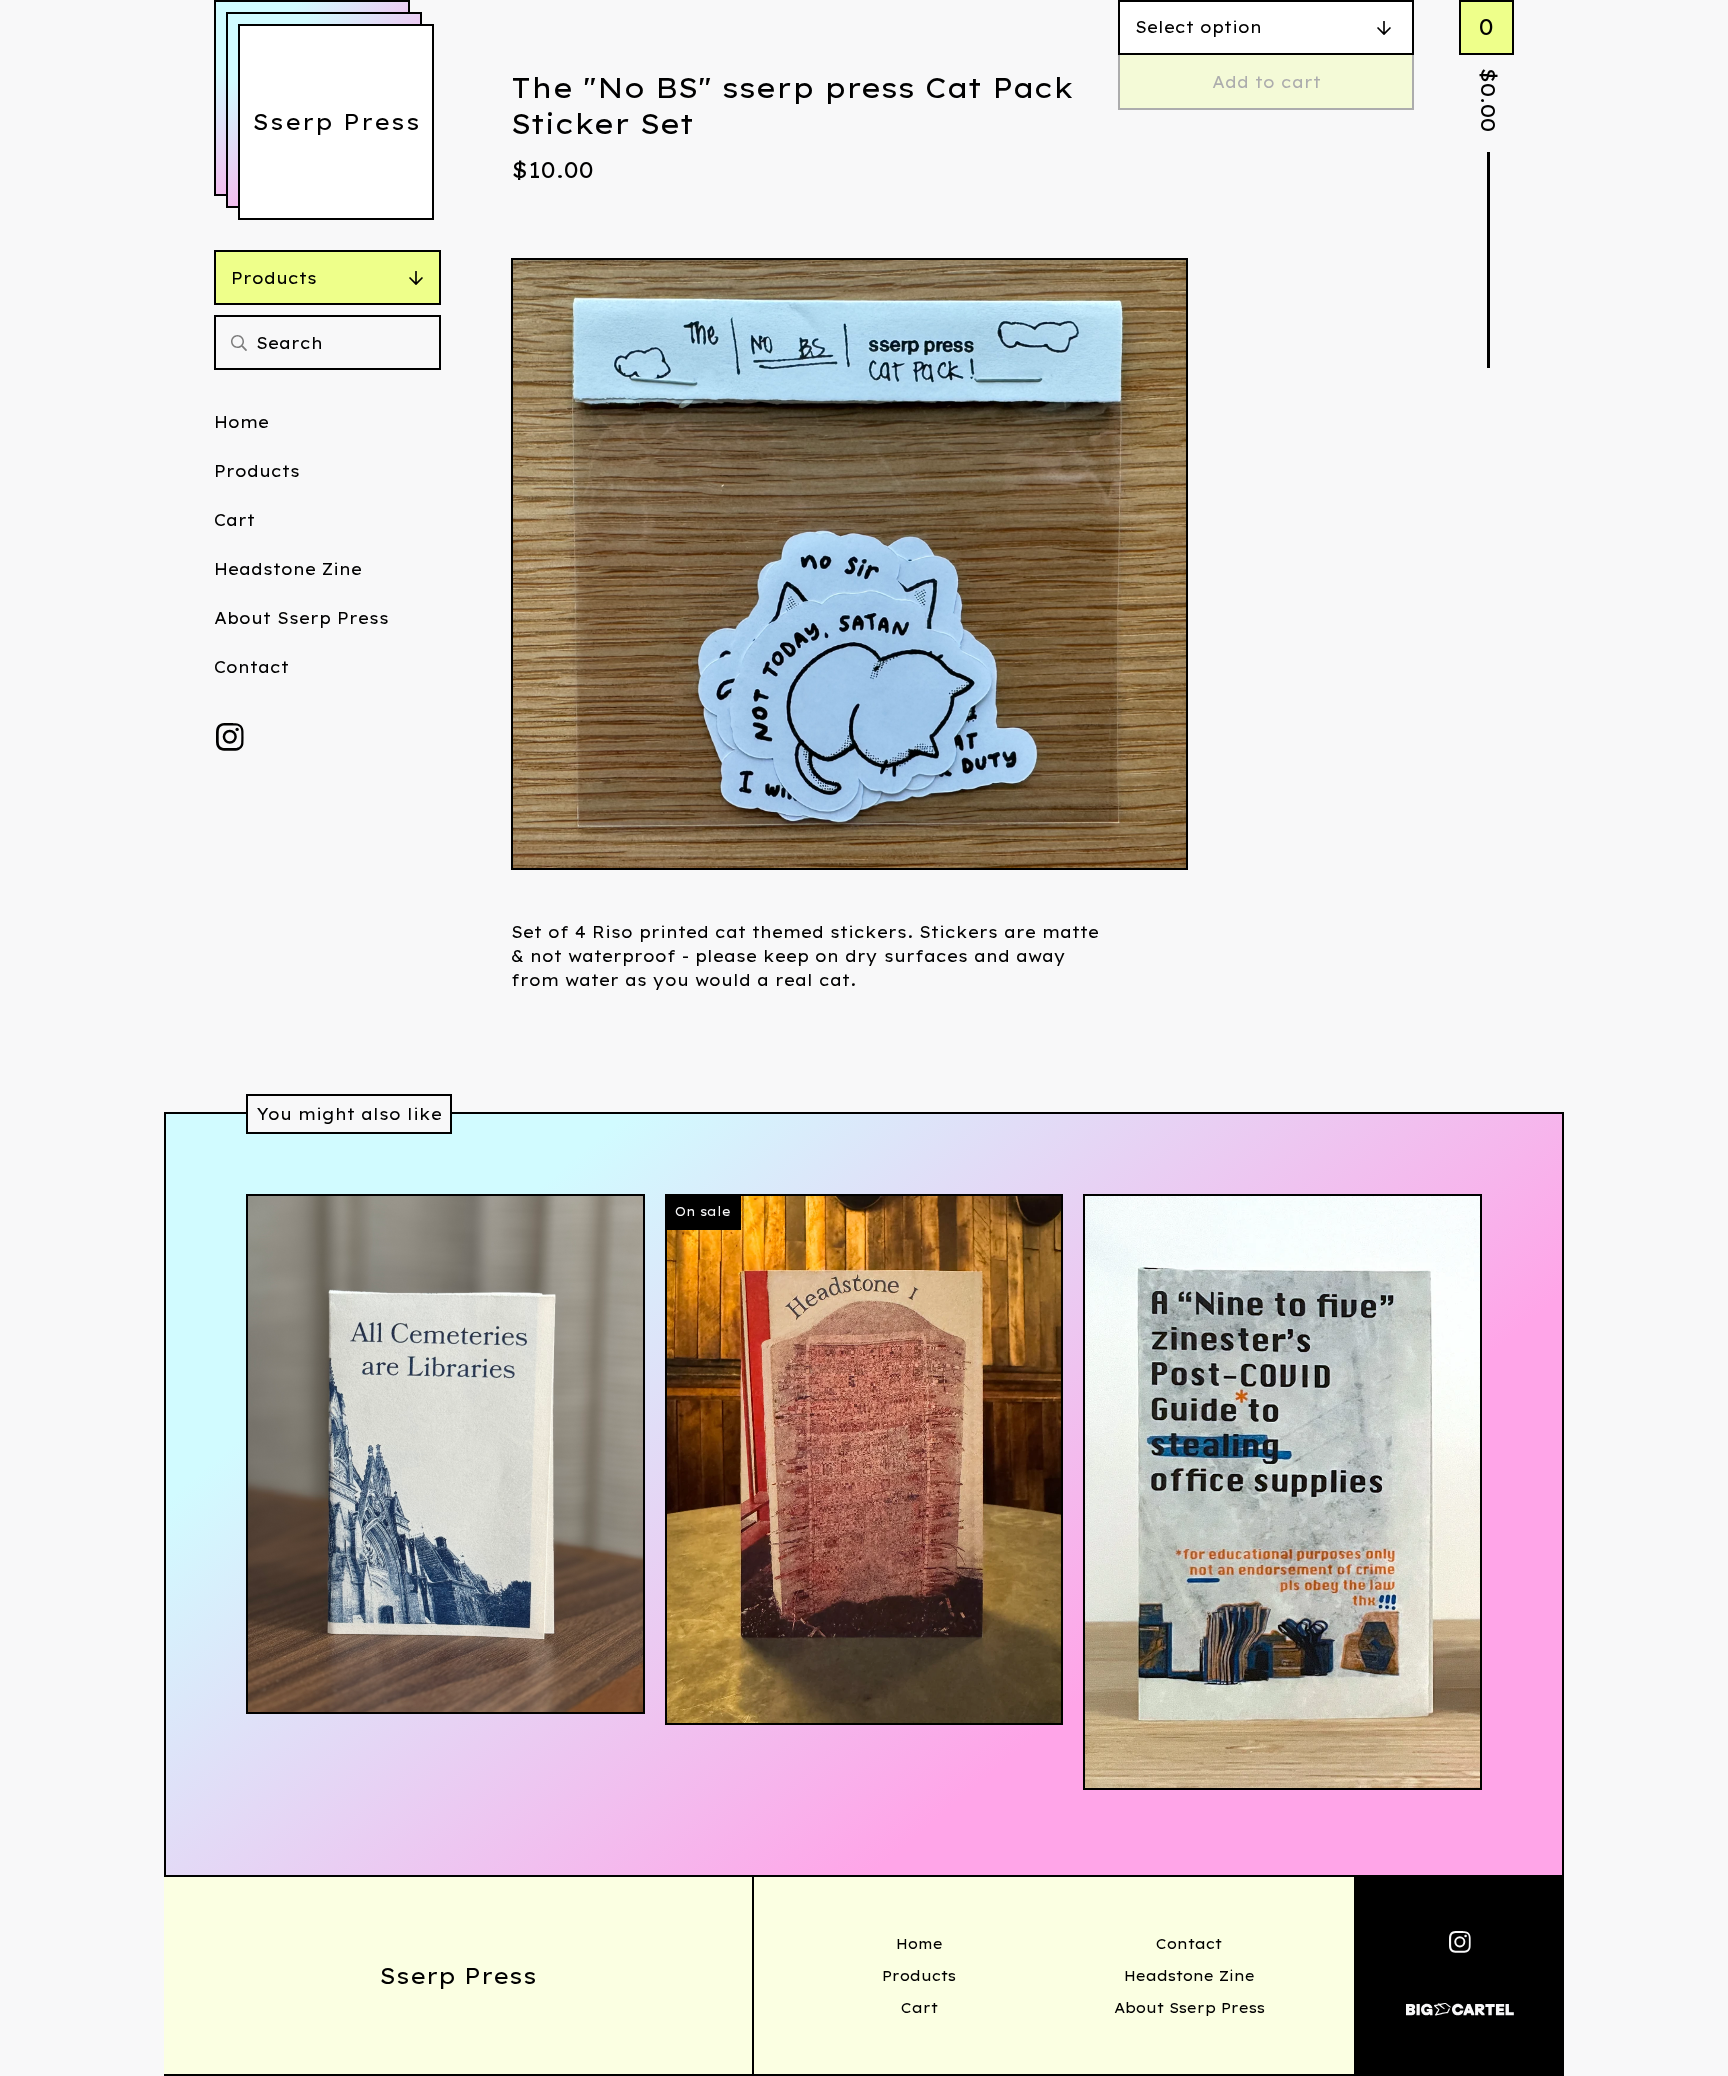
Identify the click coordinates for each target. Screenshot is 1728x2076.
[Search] (239, 342)
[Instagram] (230, 737)
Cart (234, 520)
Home (241, 422)
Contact (251, 667)
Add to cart (1266, 82)
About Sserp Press (301, 618)
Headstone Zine (288, 569)
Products (274, 278)
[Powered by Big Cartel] (1460, 2000)
